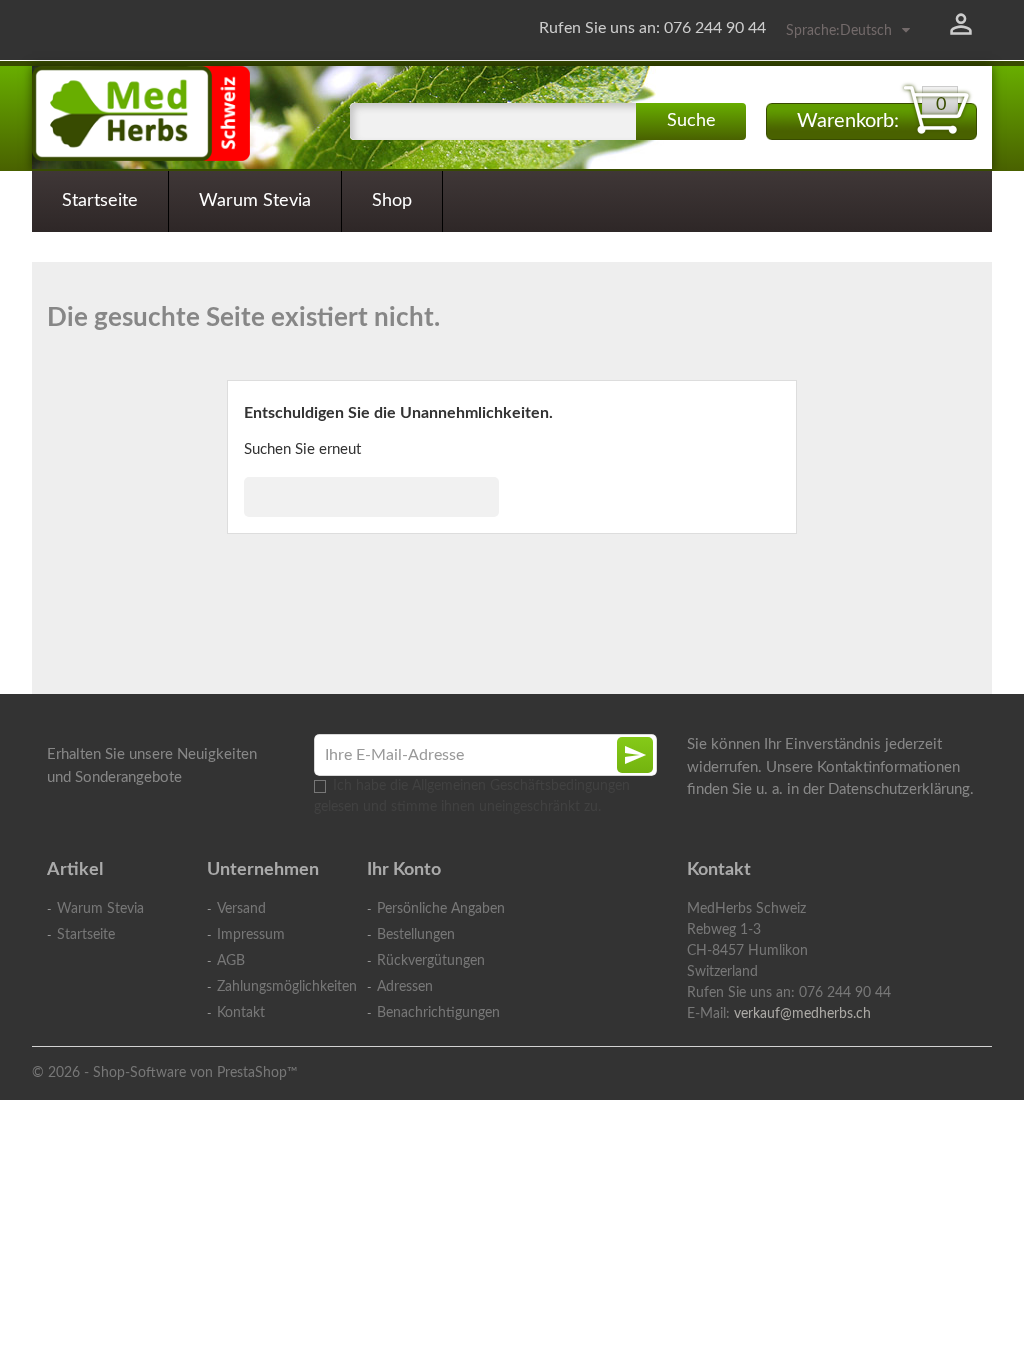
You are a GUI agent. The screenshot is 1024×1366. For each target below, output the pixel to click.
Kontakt (241, 1013)
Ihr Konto (404, 870)
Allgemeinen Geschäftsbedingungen (521, 786)
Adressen (405, 987)
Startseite (100, 201)
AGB (231, 961)
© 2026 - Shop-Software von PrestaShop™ (165, 1073)
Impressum (251, 935)
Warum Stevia (255, 201)
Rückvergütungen (431, 961)
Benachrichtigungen (438, 1013)
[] (491, 511)
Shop (392, 201)
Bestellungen (416, 935)
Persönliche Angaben (441, 909)
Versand (241, 909)
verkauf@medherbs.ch (802, 1014)
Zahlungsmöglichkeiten (277, 987)
